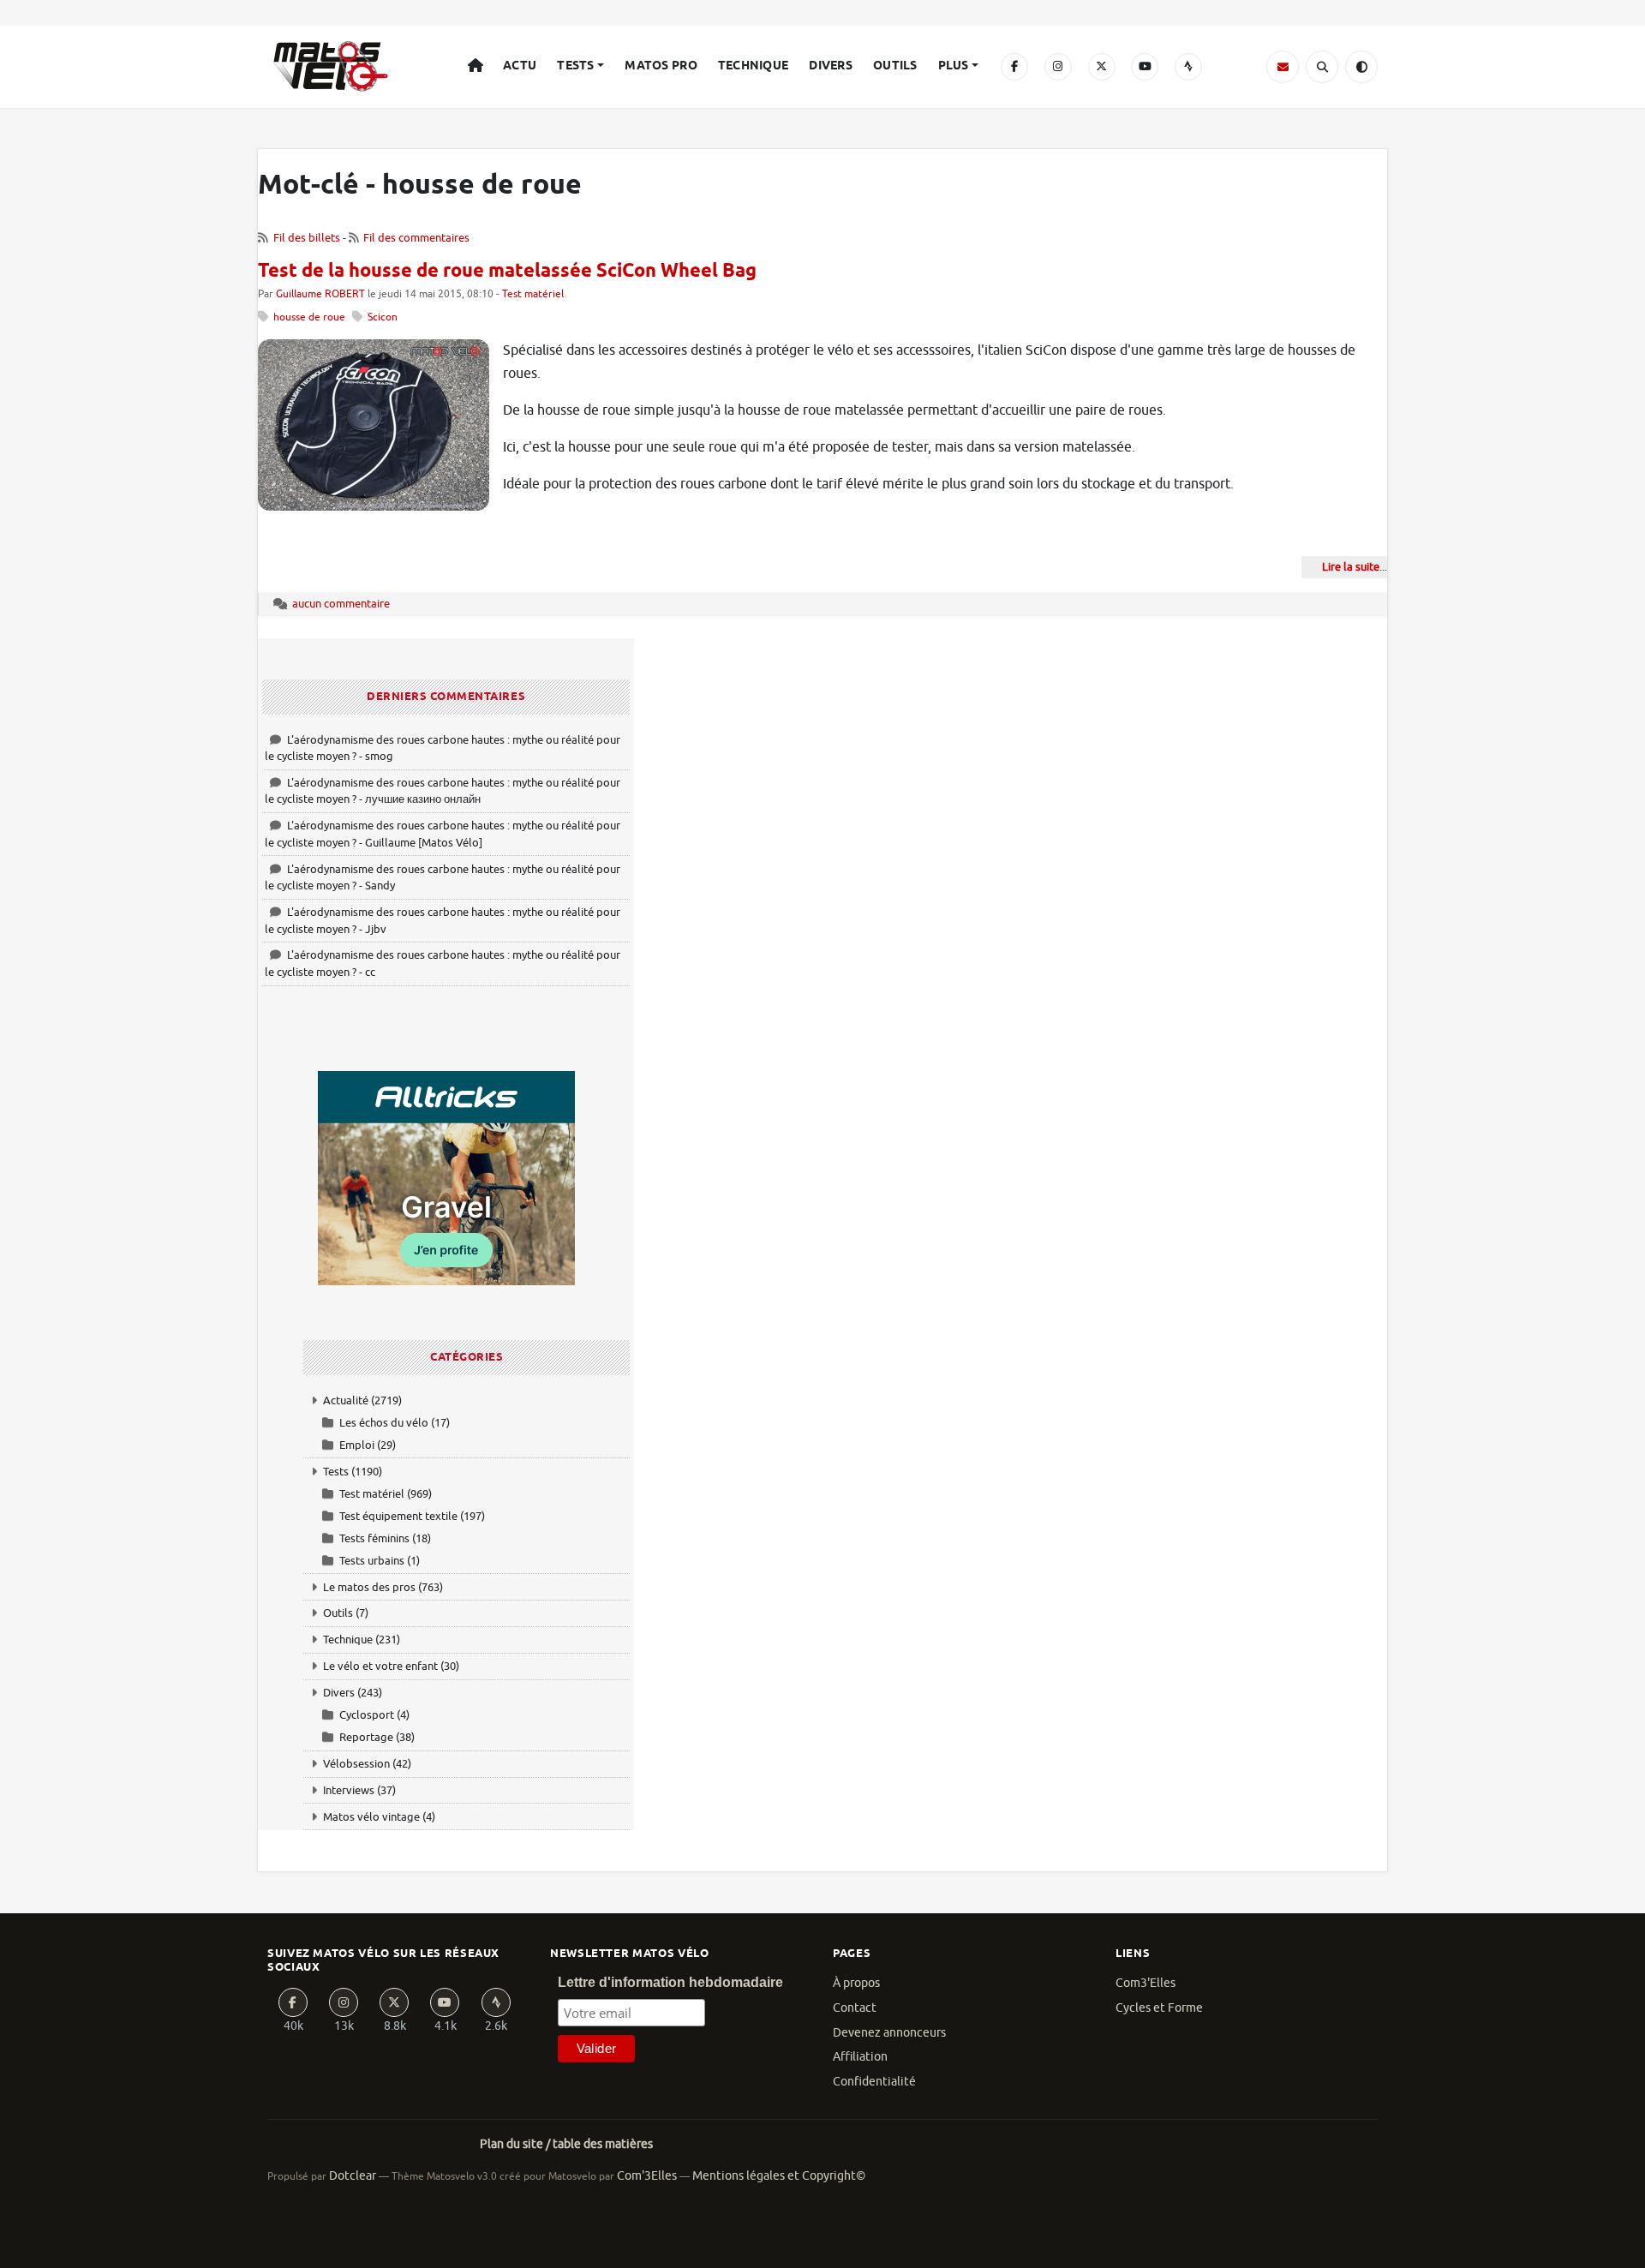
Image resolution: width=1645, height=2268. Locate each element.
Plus (954, 66)
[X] (1102, 67)
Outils (895, 66)
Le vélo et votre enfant (380, 1666)
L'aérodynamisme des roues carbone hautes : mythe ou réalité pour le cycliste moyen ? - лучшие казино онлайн (443, 791)
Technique (754, 66)
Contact (855, 2008)
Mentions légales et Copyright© (779, 2176)
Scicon (383, 317)
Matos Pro (661, 66)
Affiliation (860, 2057)
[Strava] (1188, 67)
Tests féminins (374, 1538)
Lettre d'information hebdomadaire (670, 1982)
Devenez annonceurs (889, 2033)
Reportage (366, 1737)
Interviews (349, 1790)
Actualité (346, 1400)
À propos (856, 1983)
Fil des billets (307, 238)
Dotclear (353, 2176)
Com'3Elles (647, 2176)
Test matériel (533, 294)
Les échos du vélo (384, 1423)
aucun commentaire (341, 604)
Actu (520, 66)
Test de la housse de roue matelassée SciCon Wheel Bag (507, 272)
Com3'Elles (1146, 1983)
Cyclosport (367, 1715)
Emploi (357, 1445)
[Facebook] (1014, 67)
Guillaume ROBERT (320, 294)
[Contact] (1283, 67)
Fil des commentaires (416, 238)
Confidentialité (874, 2082)
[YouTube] (1145, 67)
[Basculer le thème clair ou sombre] (1361, 67)
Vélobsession (356, 1764)
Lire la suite (1351, 567)
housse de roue (309, 317)
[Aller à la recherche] (1322, 67)
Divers (831, 66)
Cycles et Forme (1159, 2008)
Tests (575, 66)
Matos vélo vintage (371, 1817)
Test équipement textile (398, 1516)
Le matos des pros (369, 1587)
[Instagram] (1058, 67)
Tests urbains (372, 1561)
